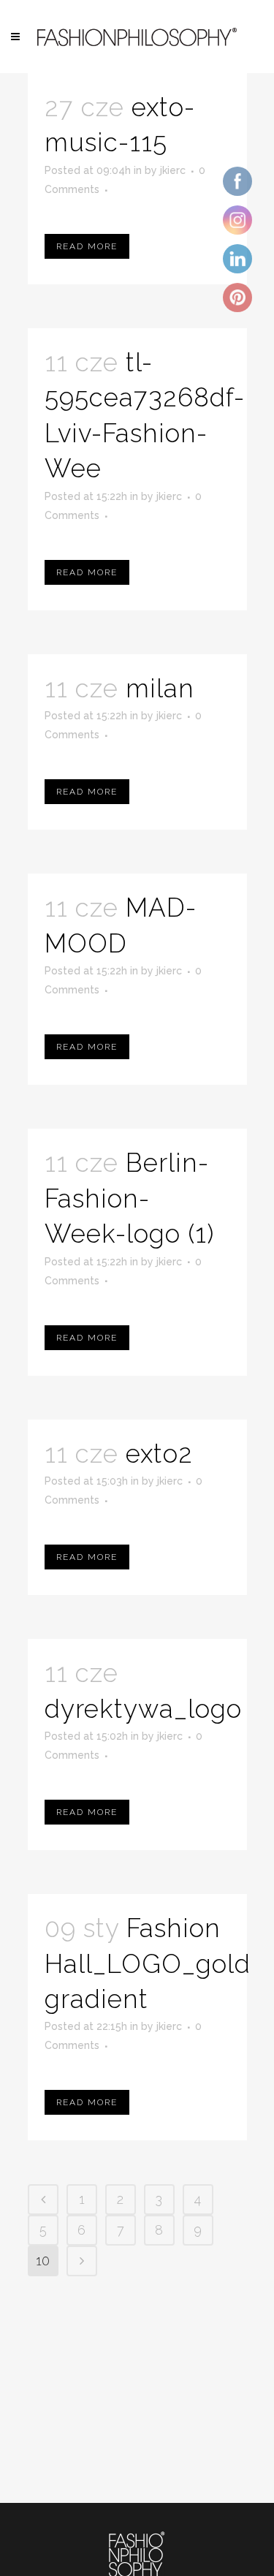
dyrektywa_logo (143, 1709)
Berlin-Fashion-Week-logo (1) (129, 1198)
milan (160, 688)
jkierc (173, 170)
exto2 (159, 1454)
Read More (87, 246)
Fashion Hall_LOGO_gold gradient (148, 1963)
